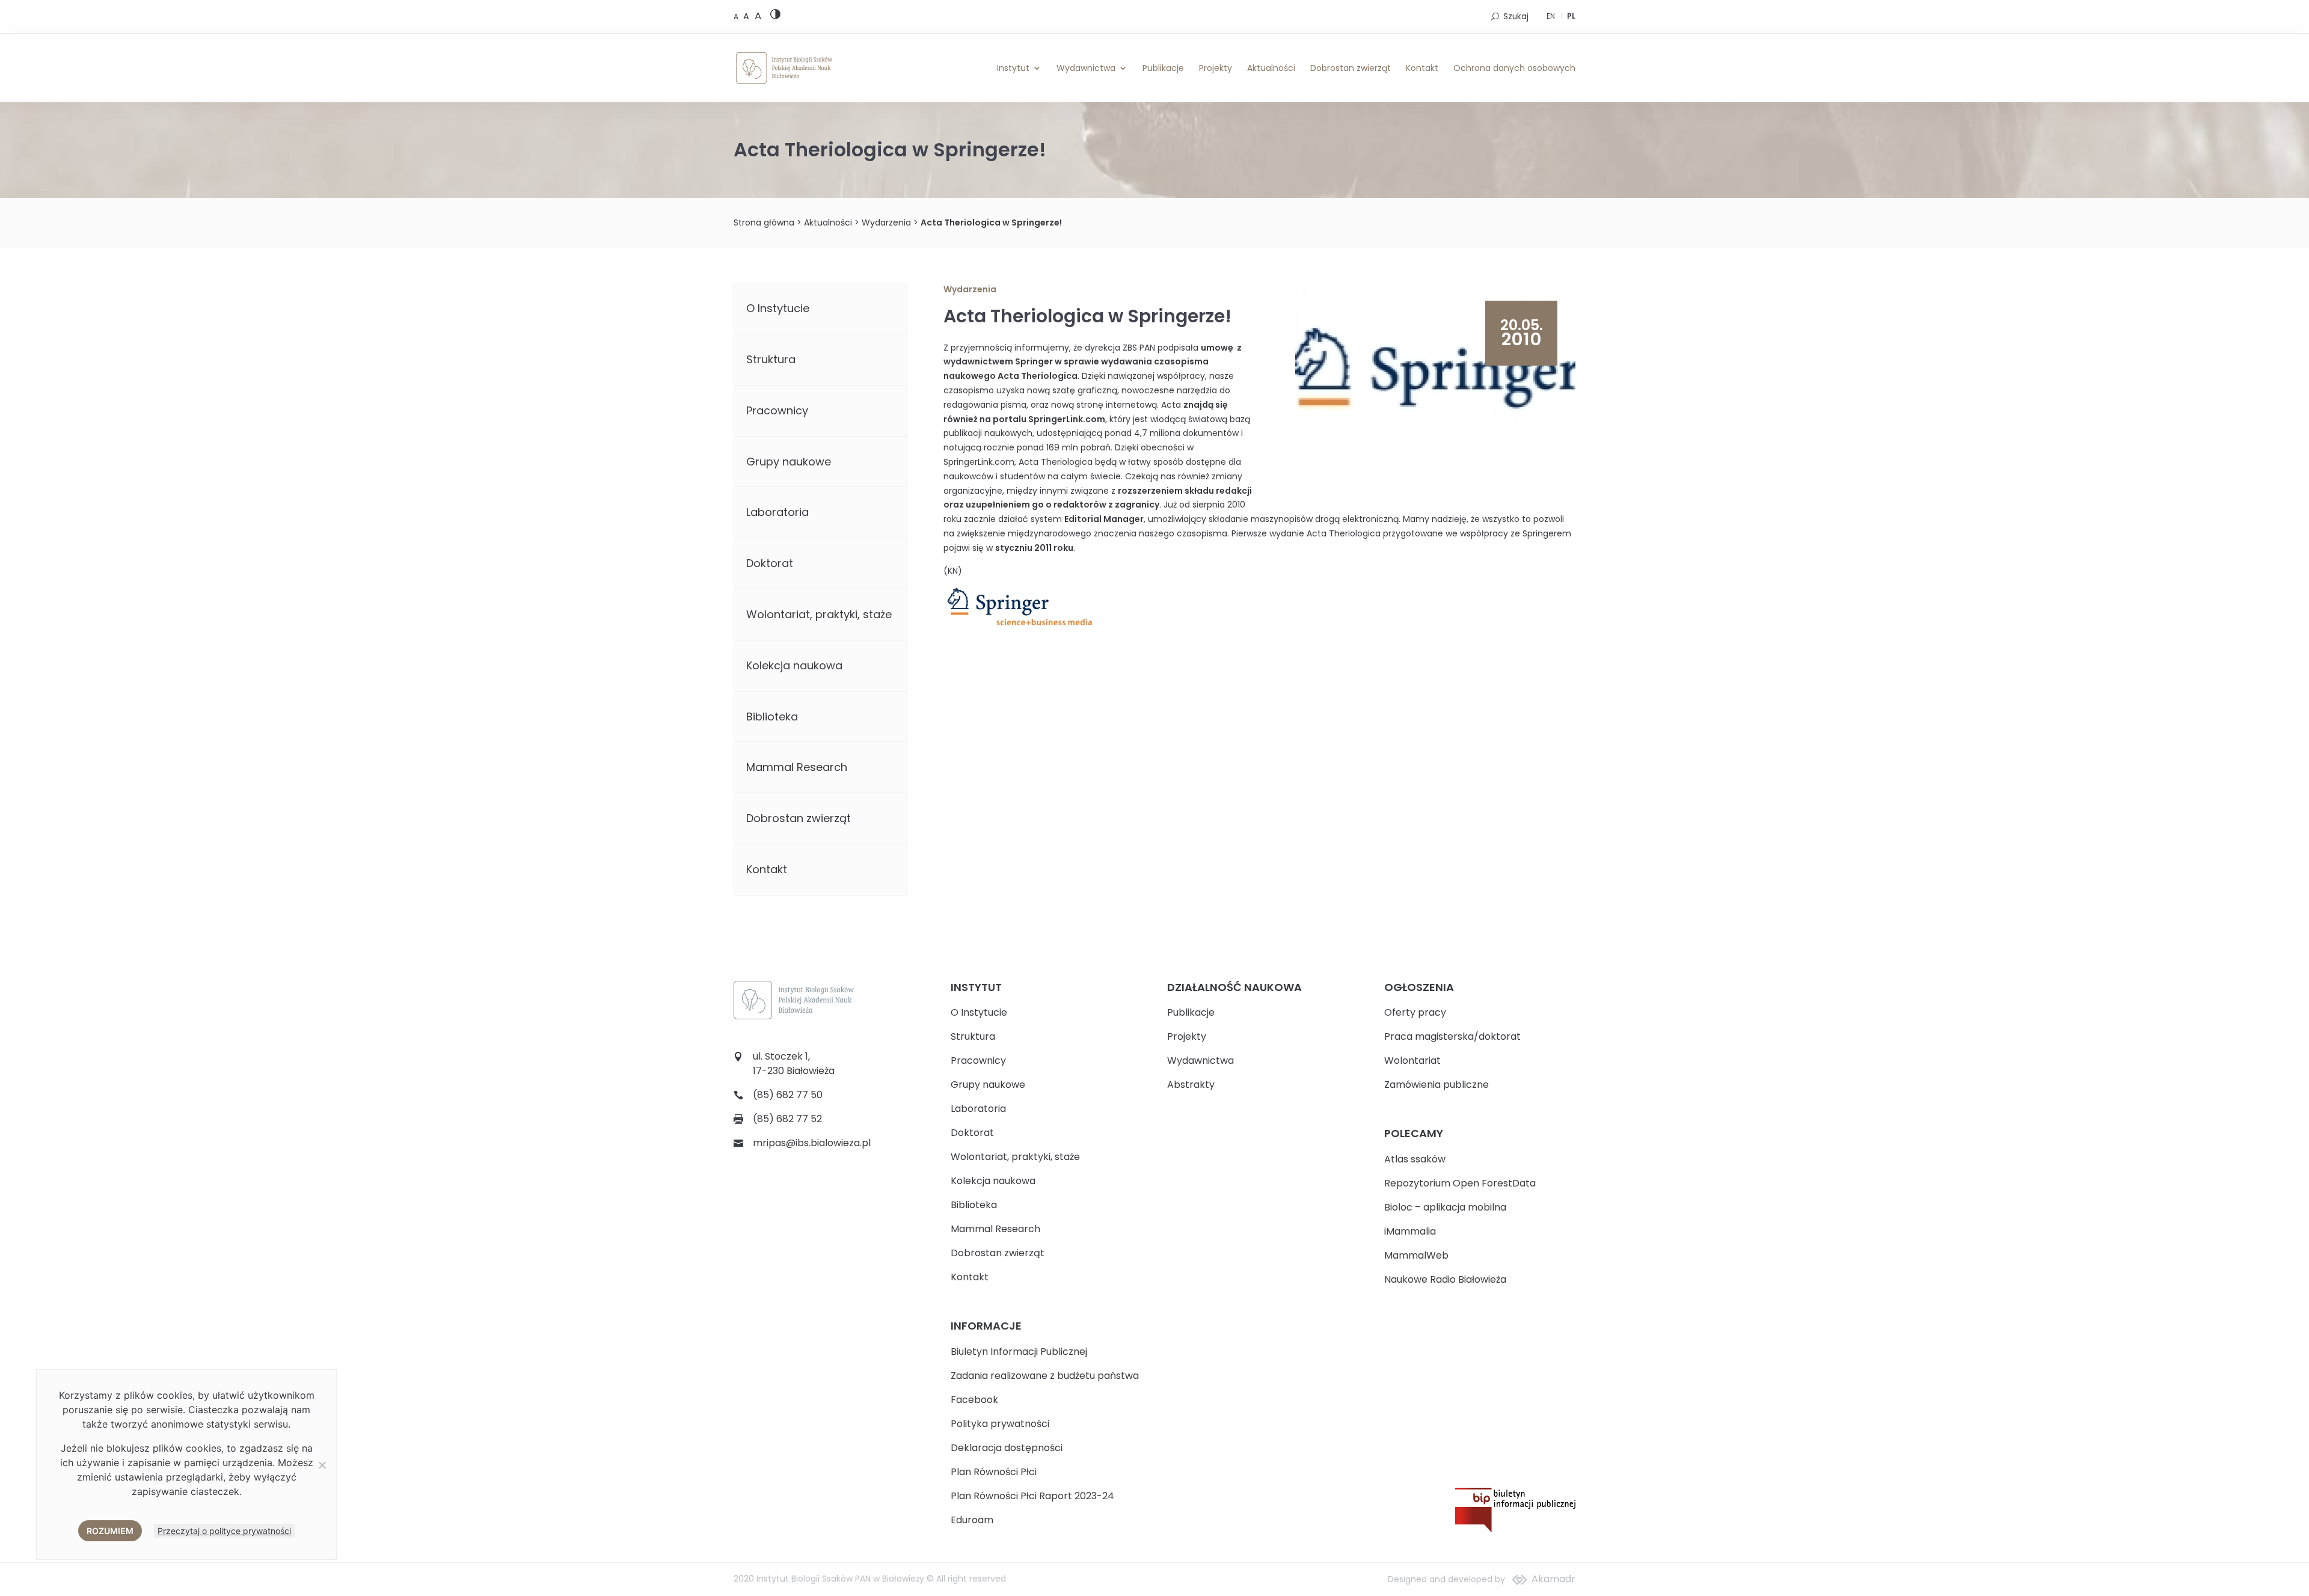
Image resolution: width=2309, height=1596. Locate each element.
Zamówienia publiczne (1437, 1085)
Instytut (1013, 68)
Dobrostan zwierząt (1351, 68)
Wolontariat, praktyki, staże (819, 614)
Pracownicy (777, 410)
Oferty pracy (1415, 1012)
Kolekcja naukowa (794, 665)
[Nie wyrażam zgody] (322, 1465)
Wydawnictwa (1086, 68)
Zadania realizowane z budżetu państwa (1045, 1376)
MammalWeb (1416, 1255)
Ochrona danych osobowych (1514, 68)
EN (1551, 16)
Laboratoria (777, 512)
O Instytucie (778, 308)
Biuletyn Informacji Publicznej (1019, 1352)
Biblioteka (772, 717)
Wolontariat (1412, 1060)
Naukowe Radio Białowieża (1445, 1279)
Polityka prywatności (1000, 1424)
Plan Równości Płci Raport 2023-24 (1032, 1496)
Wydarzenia (886, 223)
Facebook (974, 1400)
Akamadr (1553, 1579)
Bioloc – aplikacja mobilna (1445, 1207)
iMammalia (1410, 1231)
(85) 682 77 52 (787, 1119)
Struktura (771, 359)
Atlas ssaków (1415, 1159)
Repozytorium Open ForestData (1460, 1183)
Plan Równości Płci (994, 1472)
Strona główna (764, 223)
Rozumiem (110, 1531)
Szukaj (1516, 17)
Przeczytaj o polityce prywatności (224, 1531)
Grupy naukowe (789, 462)
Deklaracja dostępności (1007, 1448)
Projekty (1216, 68)
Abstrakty (1191, 1085)
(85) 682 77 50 (788, 1095)
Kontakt (1422, 68)
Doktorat (770, 563)
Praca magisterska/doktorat (1452, 1036)
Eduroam (972, 1520)
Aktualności (1271, 68)
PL (1571, 16)
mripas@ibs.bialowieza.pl (812, 1143)
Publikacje (1163, 68)
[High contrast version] (775, 17)
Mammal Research (797, 767)
